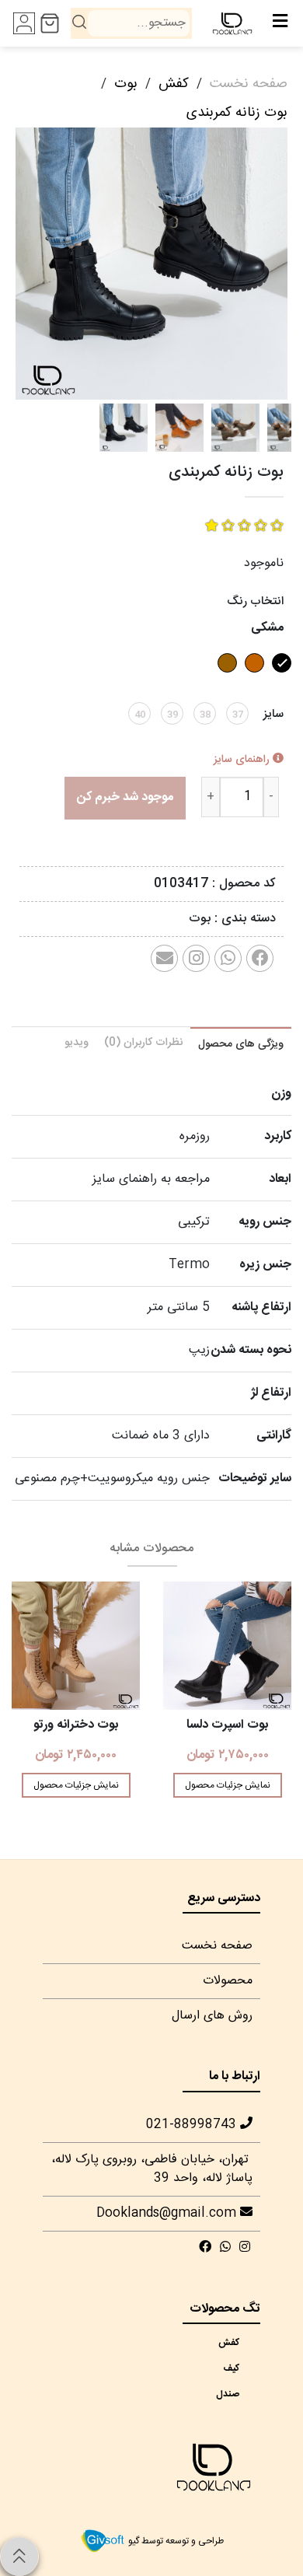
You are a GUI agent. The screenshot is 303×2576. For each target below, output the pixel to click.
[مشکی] (280, 678)
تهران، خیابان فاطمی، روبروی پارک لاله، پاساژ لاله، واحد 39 (152, 2169)
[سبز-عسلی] (252, 678)
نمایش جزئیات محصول (228, 1785)
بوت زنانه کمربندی (237, 113)
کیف (237, 2368)
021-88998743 (193, 2125)
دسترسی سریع (224, 1898)
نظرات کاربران (143, 1043)
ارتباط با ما (235, 2076)
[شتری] (225, 678)
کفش (174, 84)
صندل (237, 2394)
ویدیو (77, 1043)
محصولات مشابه (151, 1548)
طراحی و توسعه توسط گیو (175, 2541)
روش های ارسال (212, 2016)
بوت (126, 84)
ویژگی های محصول (241, 1044)
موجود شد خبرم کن (125, 797)
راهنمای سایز (243, 760)
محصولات (228, 1981)
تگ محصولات (225, 2309)
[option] (151, 264)
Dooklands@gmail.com (168, 2213)
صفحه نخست (249, 84)
